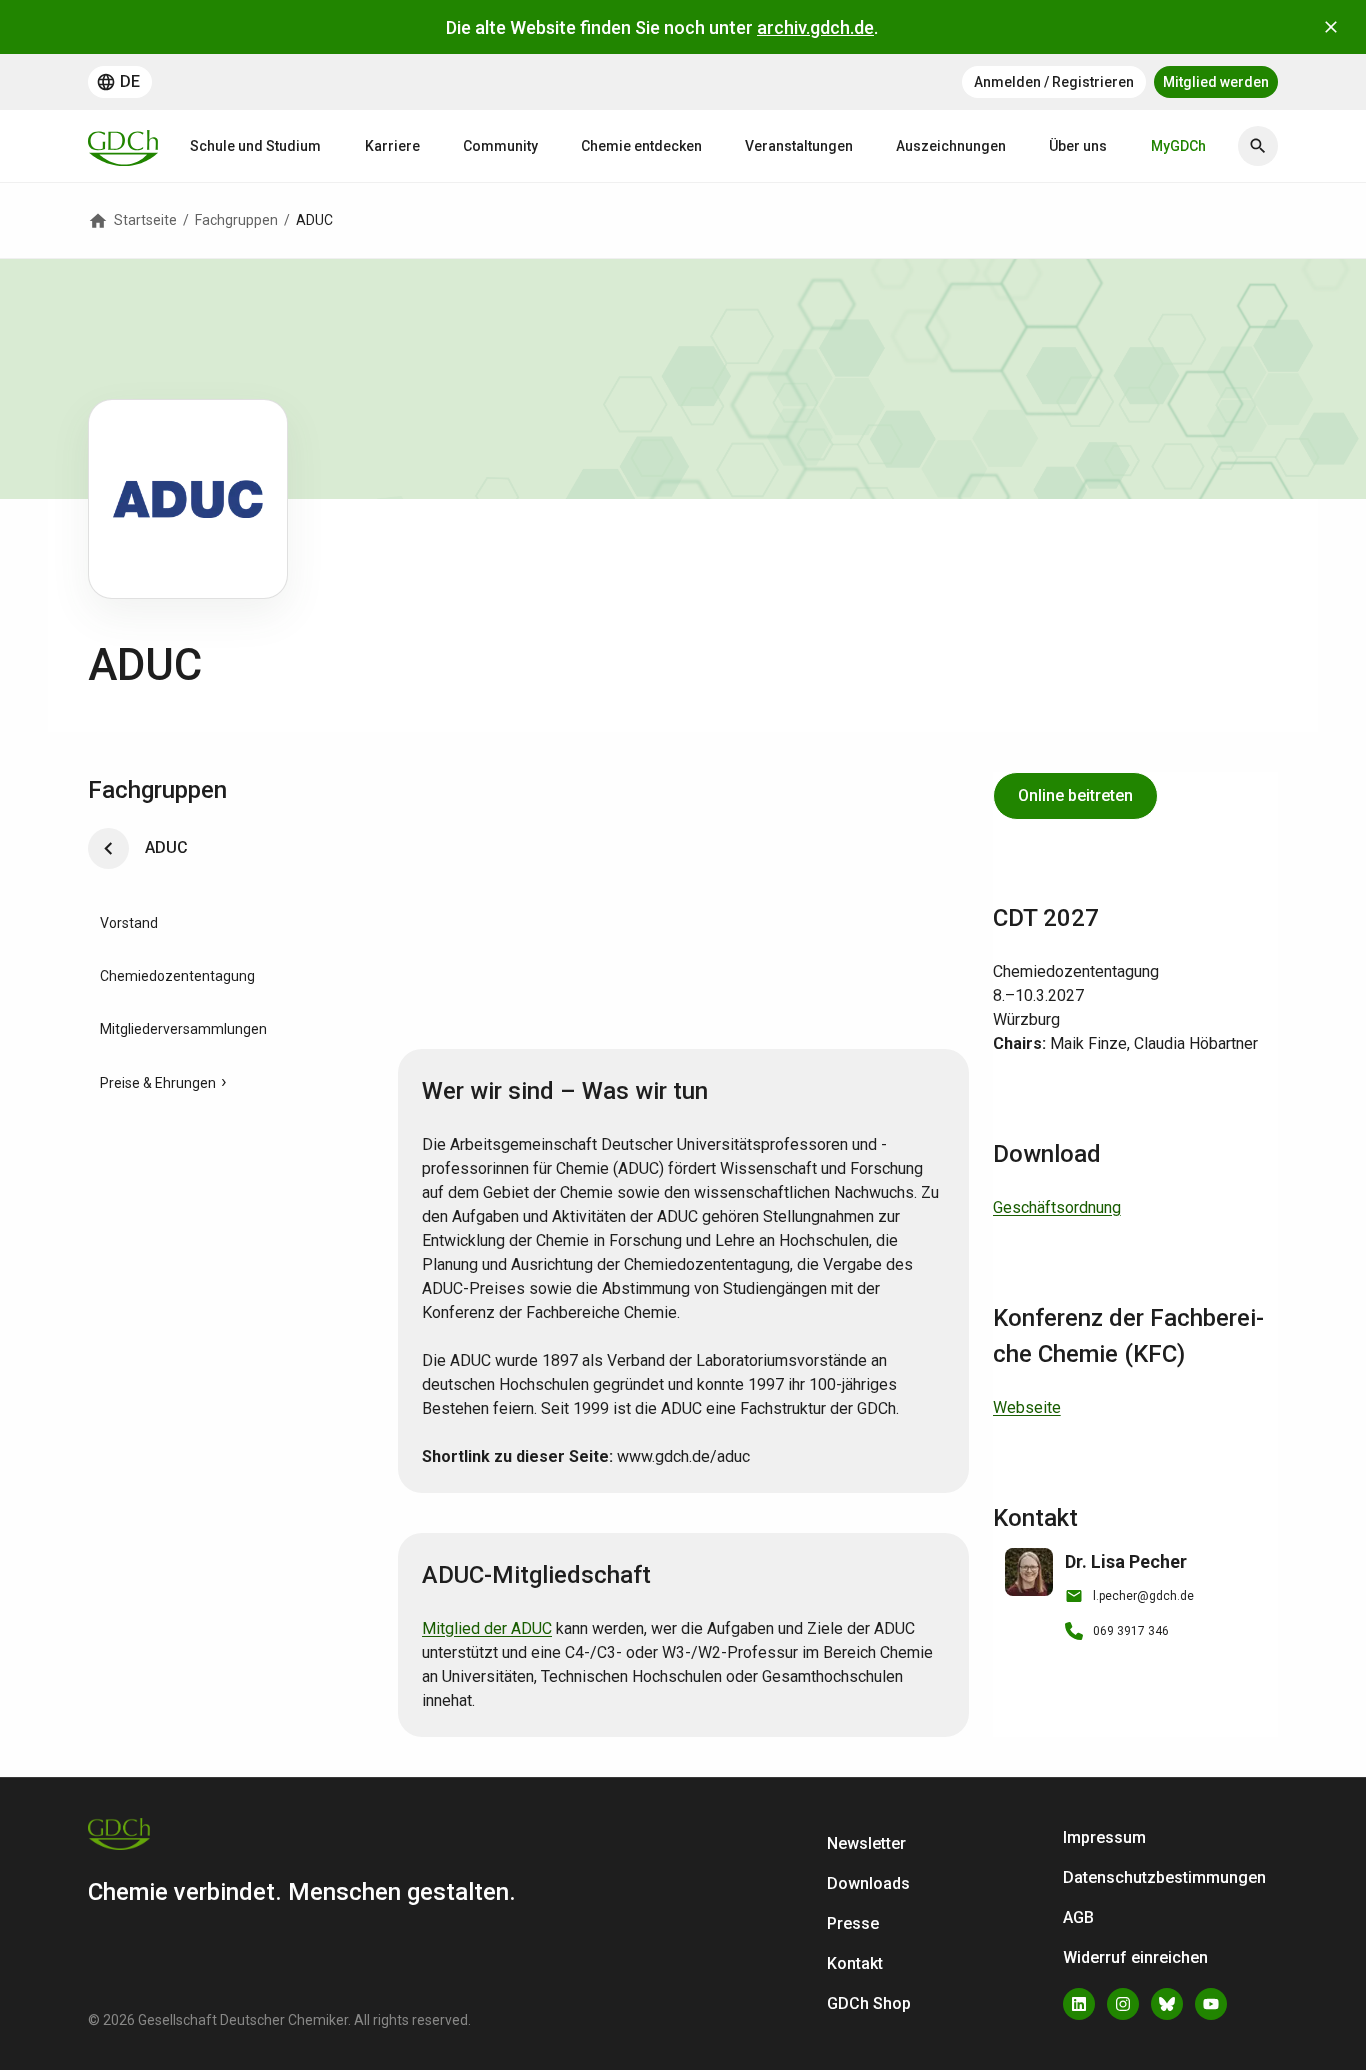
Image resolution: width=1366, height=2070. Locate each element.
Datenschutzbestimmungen (1164, 1877)
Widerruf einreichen (1135, 1957)
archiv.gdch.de (815, 27)
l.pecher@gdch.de (1143, 1596)
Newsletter (866, 1843)
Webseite (1027, 1407)
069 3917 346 (1131, 1631)
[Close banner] (1331, 27)
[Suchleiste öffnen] (1258, 146)
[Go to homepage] (123, 146)
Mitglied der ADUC (487, 1628)
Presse (853, 1923)
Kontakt (855, 1963)
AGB (1078, 1917)
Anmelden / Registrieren (1054, 82)
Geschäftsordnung (1057, 1207)
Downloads (868, 1883)
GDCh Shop (869, 2003)
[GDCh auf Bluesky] (1167, 2004)
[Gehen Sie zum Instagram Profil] (1123, 2004)
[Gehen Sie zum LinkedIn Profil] (1079, 2004)
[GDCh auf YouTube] (1211, 2004)
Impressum (1104, 1837)
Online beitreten (1075, 795)
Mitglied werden (1216, 82)
